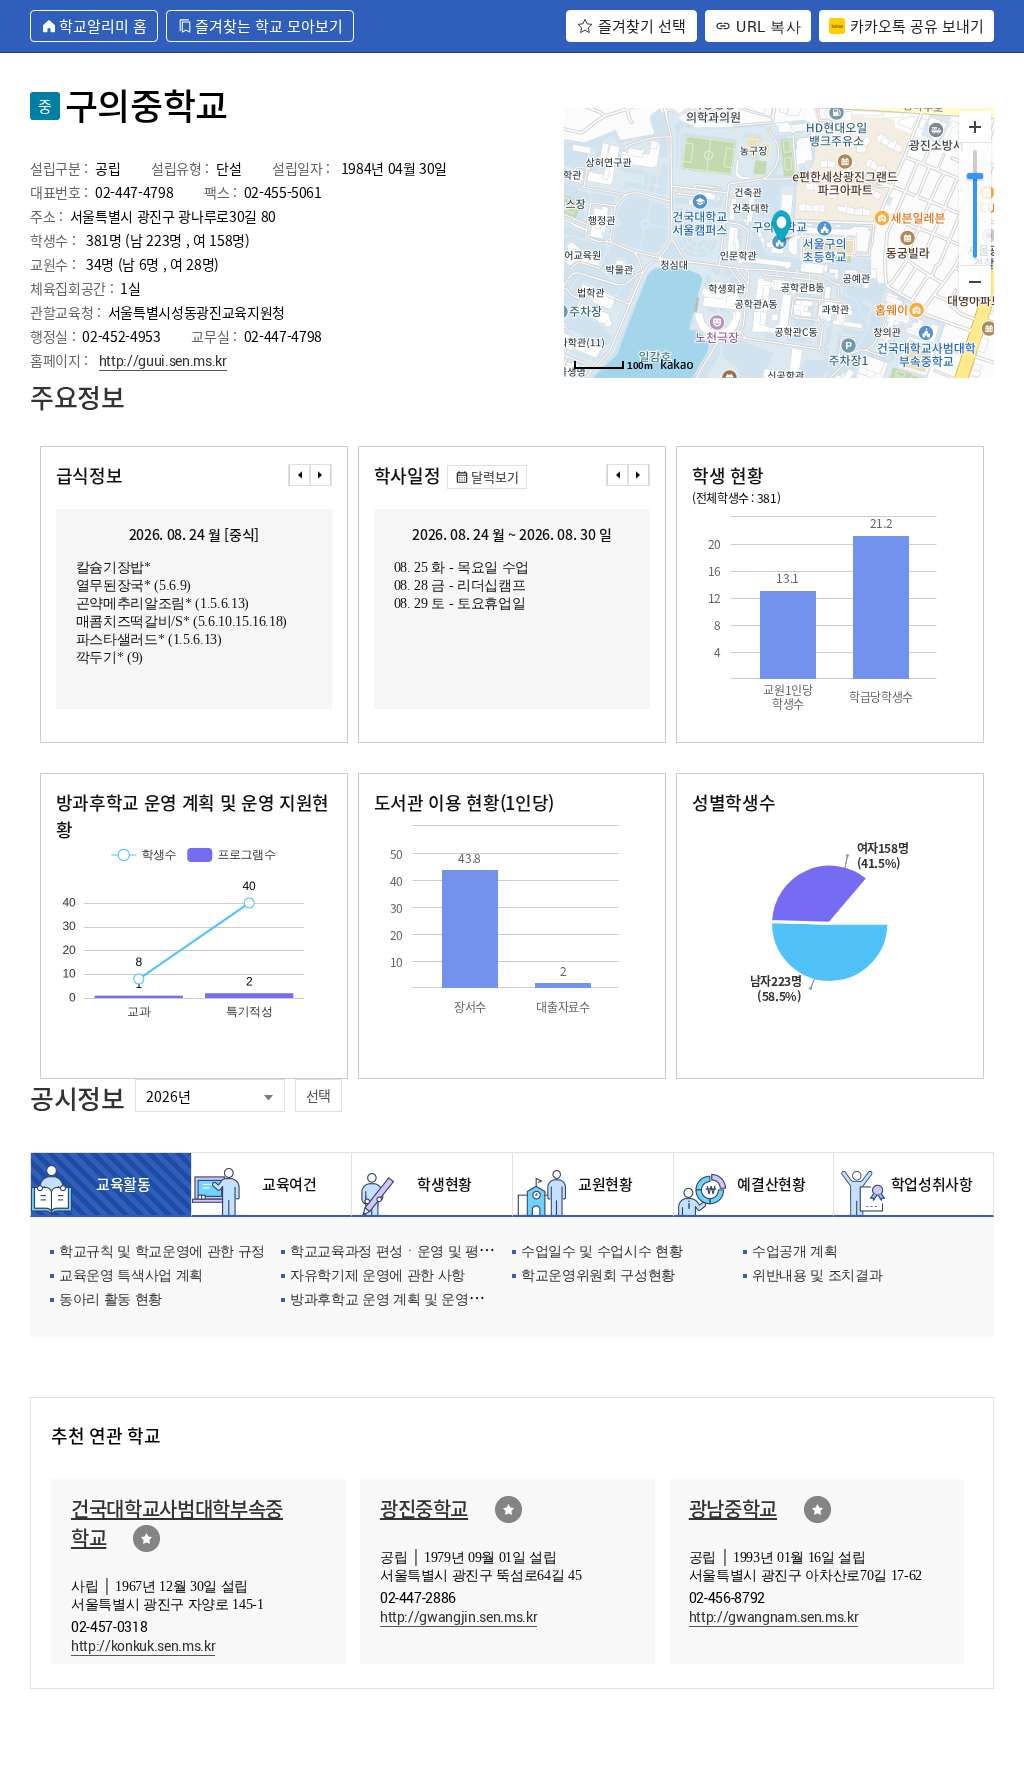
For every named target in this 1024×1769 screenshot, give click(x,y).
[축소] (975, 281)
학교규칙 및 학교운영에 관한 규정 (162, 1252)
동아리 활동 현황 (110, 1300)
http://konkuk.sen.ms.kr (143, 1645)
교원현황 (605, 1184)
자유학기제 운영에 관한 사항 (377, 1276)
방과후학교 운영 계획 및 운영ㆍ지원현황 (413, 1300)
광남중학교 (733, 1508)
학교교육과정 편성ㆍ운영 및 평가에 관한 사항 (429, 1252)
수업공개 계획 (795, 1252)
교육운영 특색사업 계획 (131, 1276)
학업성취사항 (926, 1184)
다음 (321, 475)
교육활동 (123, 1184)
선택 (318, 1095)
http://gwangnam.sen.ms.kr (774, 1616)
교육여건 (284, 1184)
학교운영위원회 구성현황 (598, 1276)
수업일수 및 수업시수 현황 (601, 1252)
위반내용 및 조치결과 (817, 1276)
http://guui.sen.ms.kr (163, 360)
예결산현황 (765, 1184)
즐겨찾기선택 (146, 1538)
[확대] (975, 127)
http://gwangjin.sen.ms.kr (459, 1616)
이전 (299, 475)
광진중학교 (424, 1508)
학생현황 (444, 1184)
